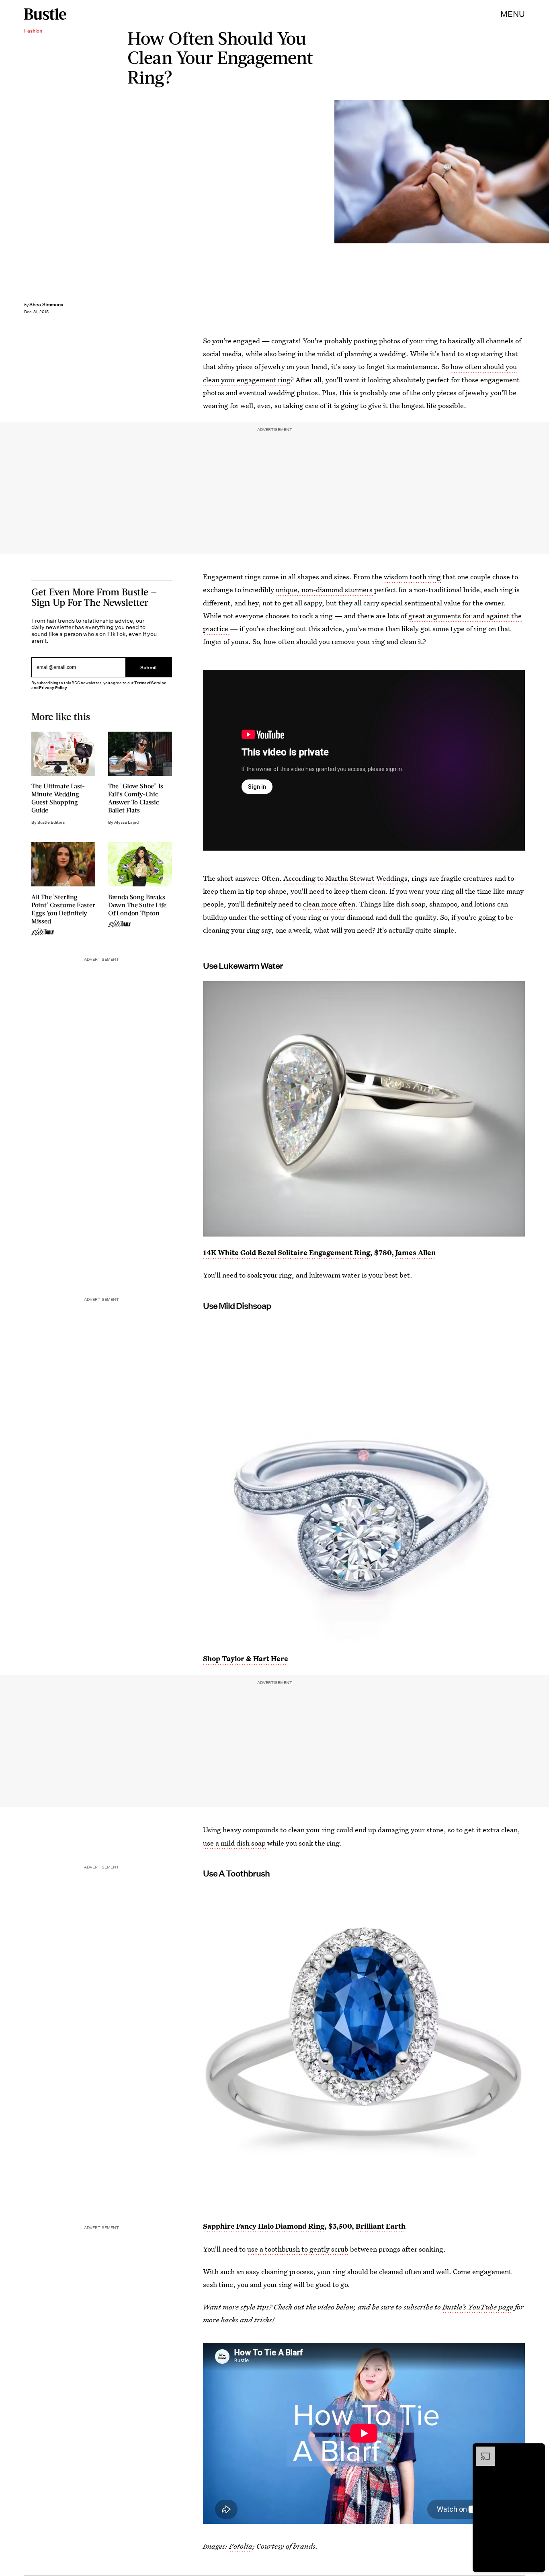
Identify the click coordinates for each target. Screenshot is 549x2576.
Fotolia (241, 2546)
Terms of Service (150, 683)
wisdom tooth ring (412, 577)
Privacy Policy (53, 688)
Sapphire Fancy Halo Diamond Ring (264, 2226)
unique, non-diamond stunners (325, 590)
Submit (149, 668)
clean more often (328, 904)
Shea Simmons (46, 305)
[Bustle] (45, 14)
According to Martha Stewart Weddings (345, 878)
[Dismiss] (536, 2451)
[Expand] (481, 2451)
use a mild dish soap (235, 1843)
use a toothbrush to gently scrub (298, 2249)
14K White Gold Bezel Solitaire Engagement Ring (287, 1252)
